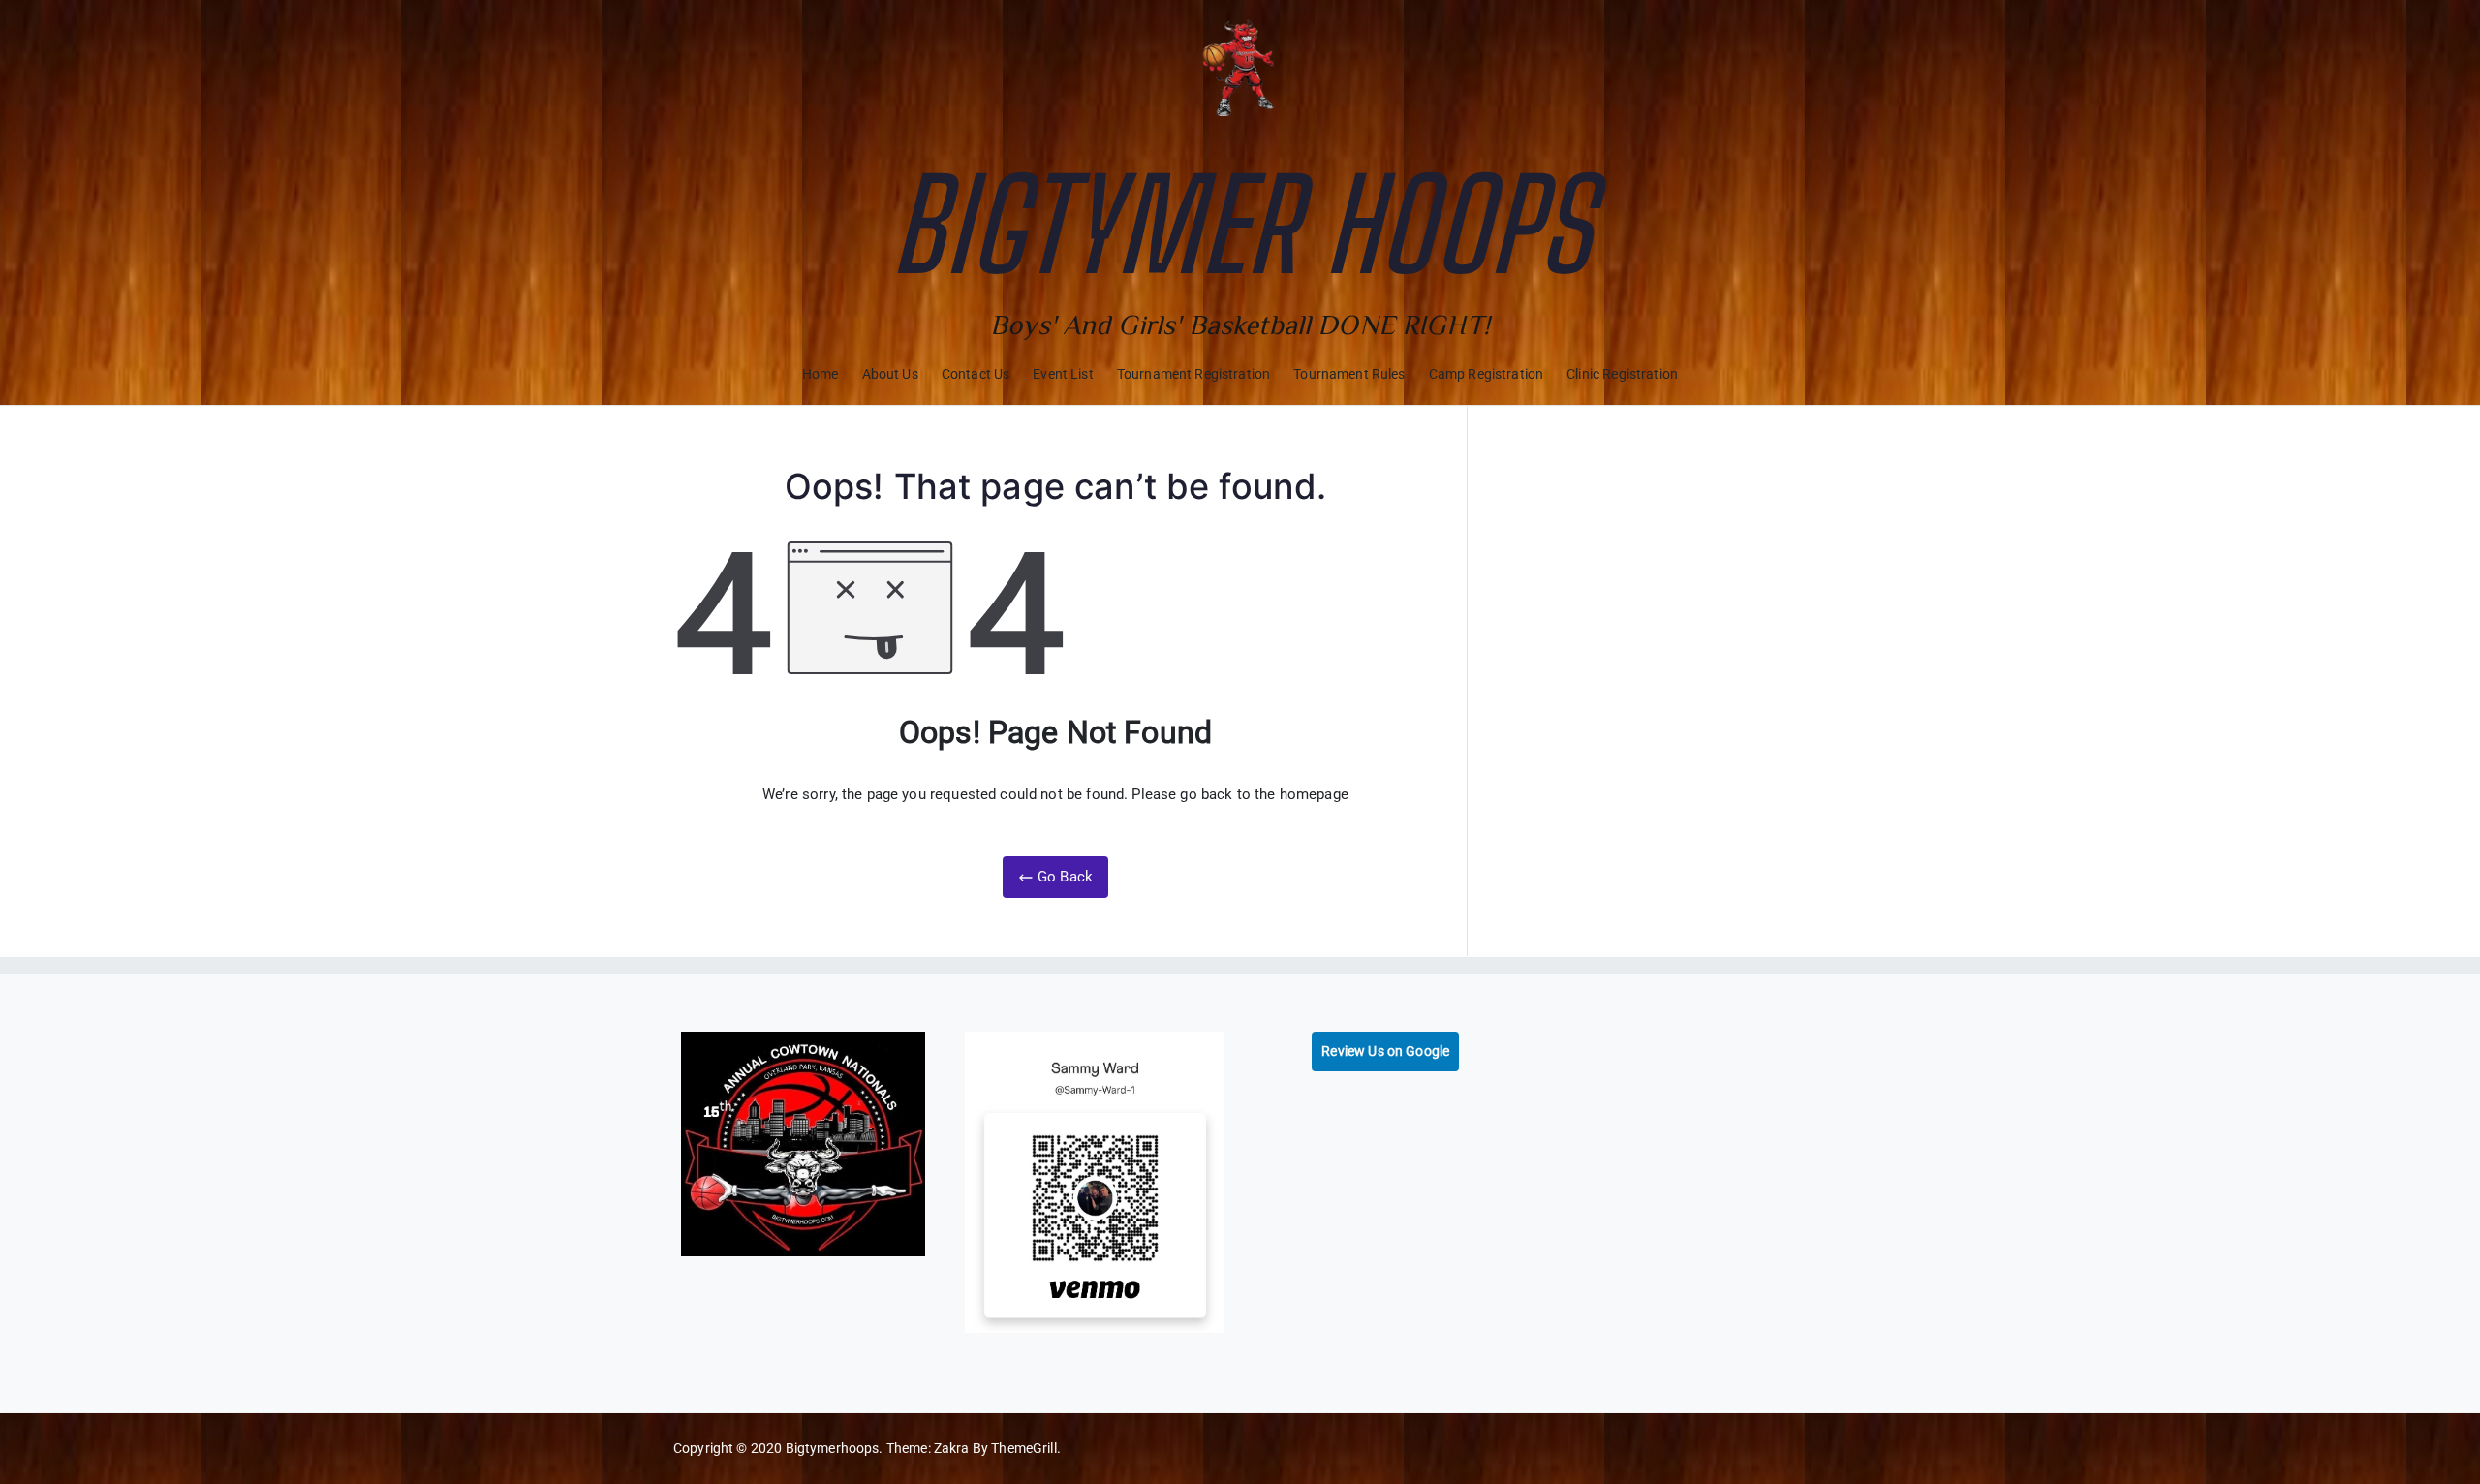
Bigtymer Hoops (1240, 225)
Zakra (952, 1448)
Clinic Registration (1622, 374)
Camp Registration (1487, 374)
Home (821, 374)
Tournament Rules (1349, 374)
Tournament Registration (1193, 374)
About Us (890, 374)
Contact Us (976, 374)
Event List (1063, 374)
